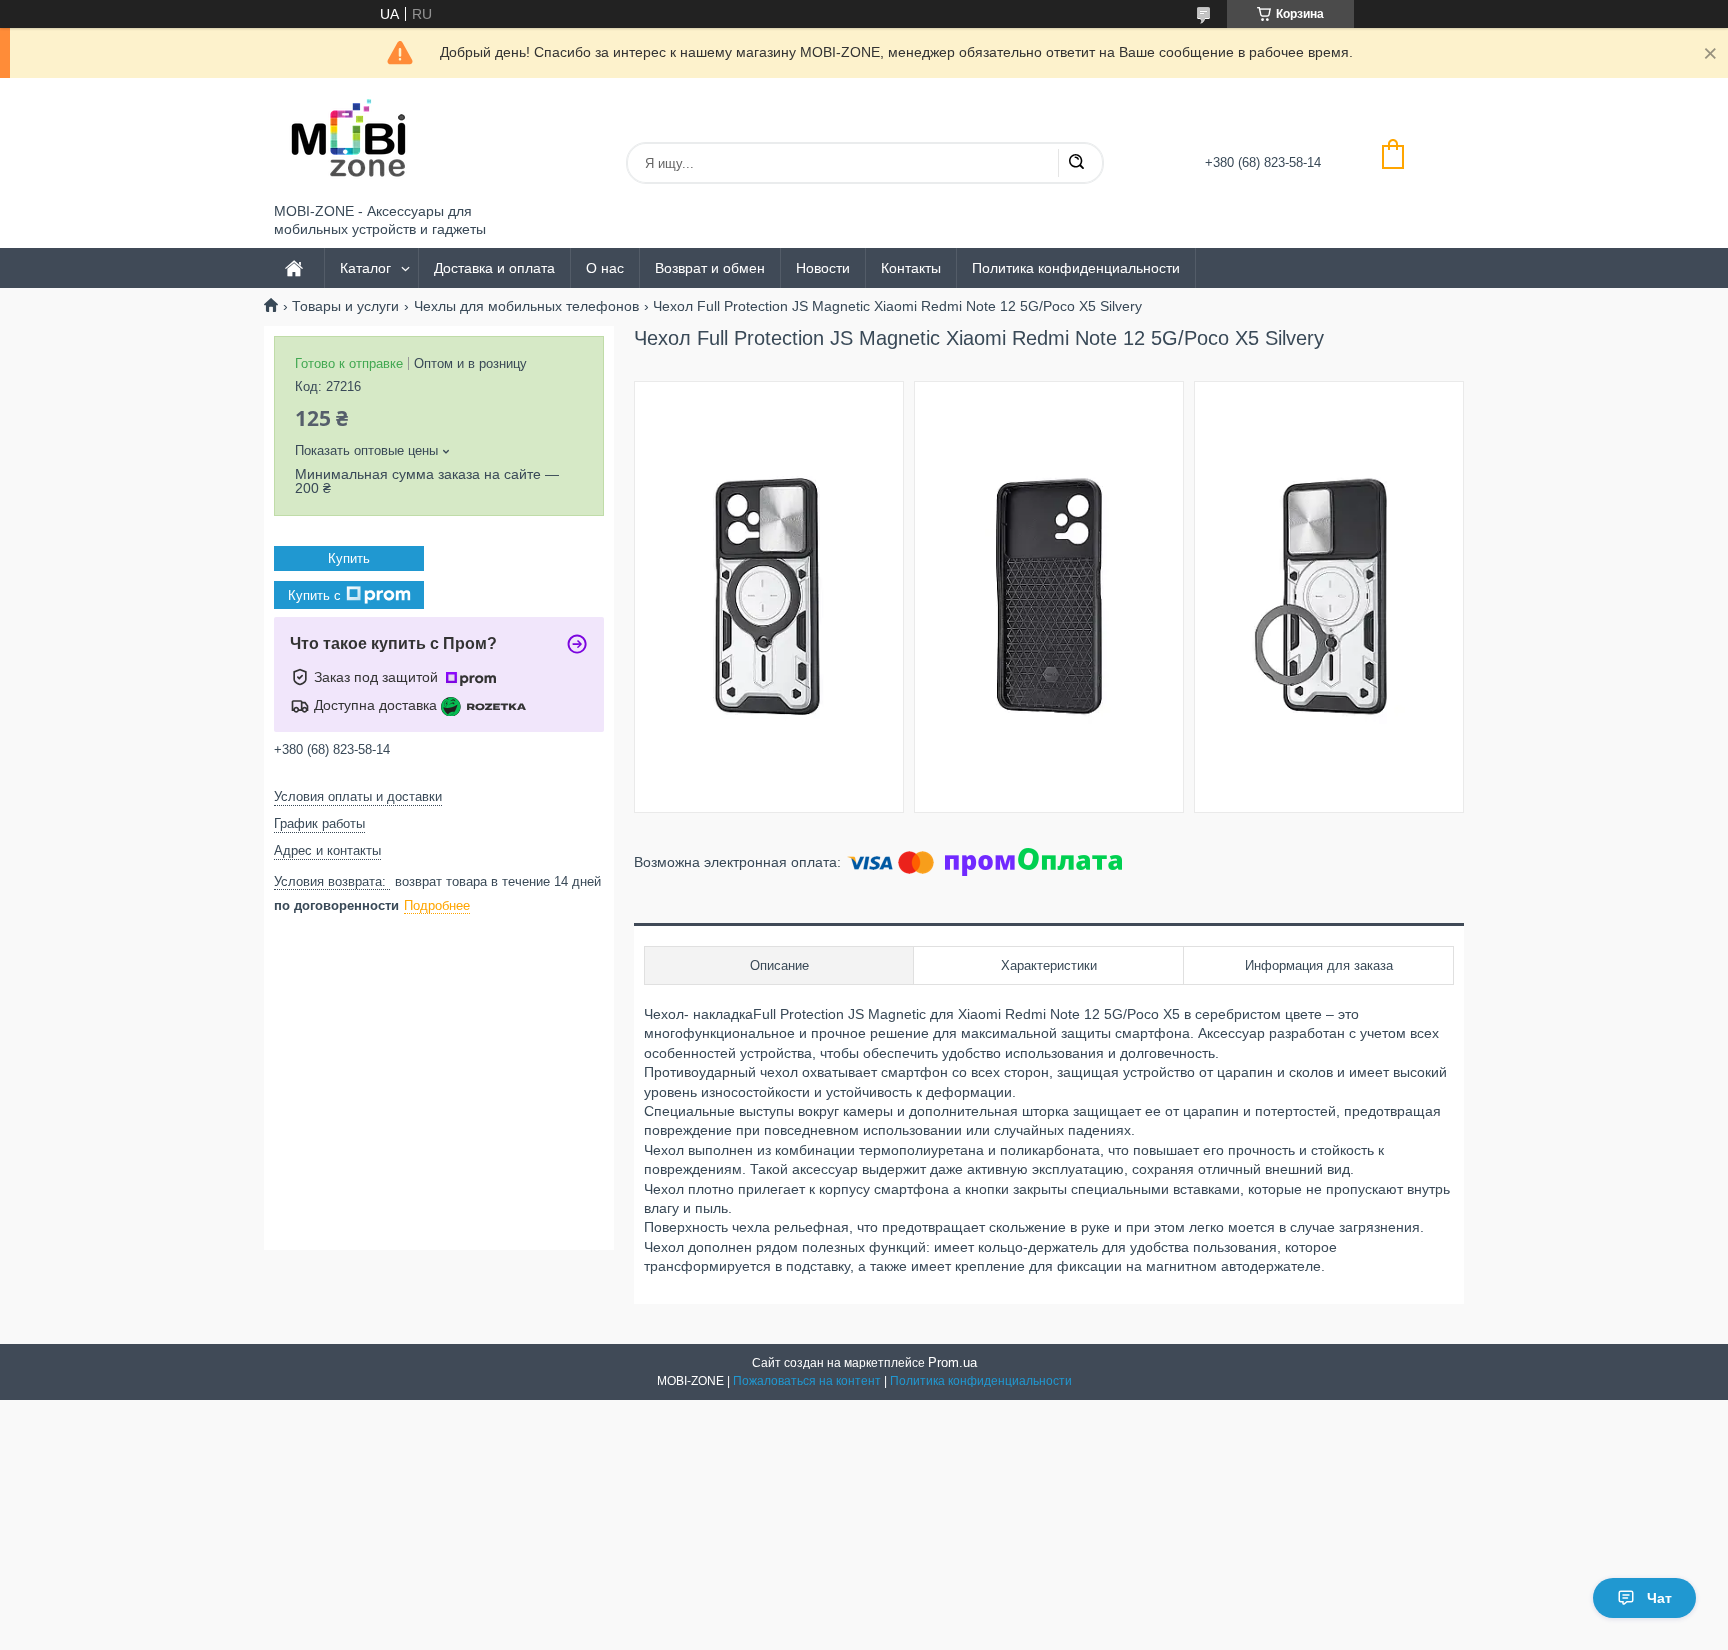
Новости (823, 268)
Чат (1659, 1598)
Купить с (314, 594)
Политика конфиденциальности (1076, 268)
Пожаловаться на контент (807, 1381)
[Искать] (1076, 163)
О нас (605, 268)
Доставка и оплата (494, 268)
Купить (349, 558)
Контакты (911, 268)
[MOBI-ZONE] (349, 140)
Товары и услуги (345, 306)
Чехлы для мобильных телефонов (526, 306)
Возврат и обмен (710, 268)
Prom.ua (952, 1362)
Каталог (365, 268)
